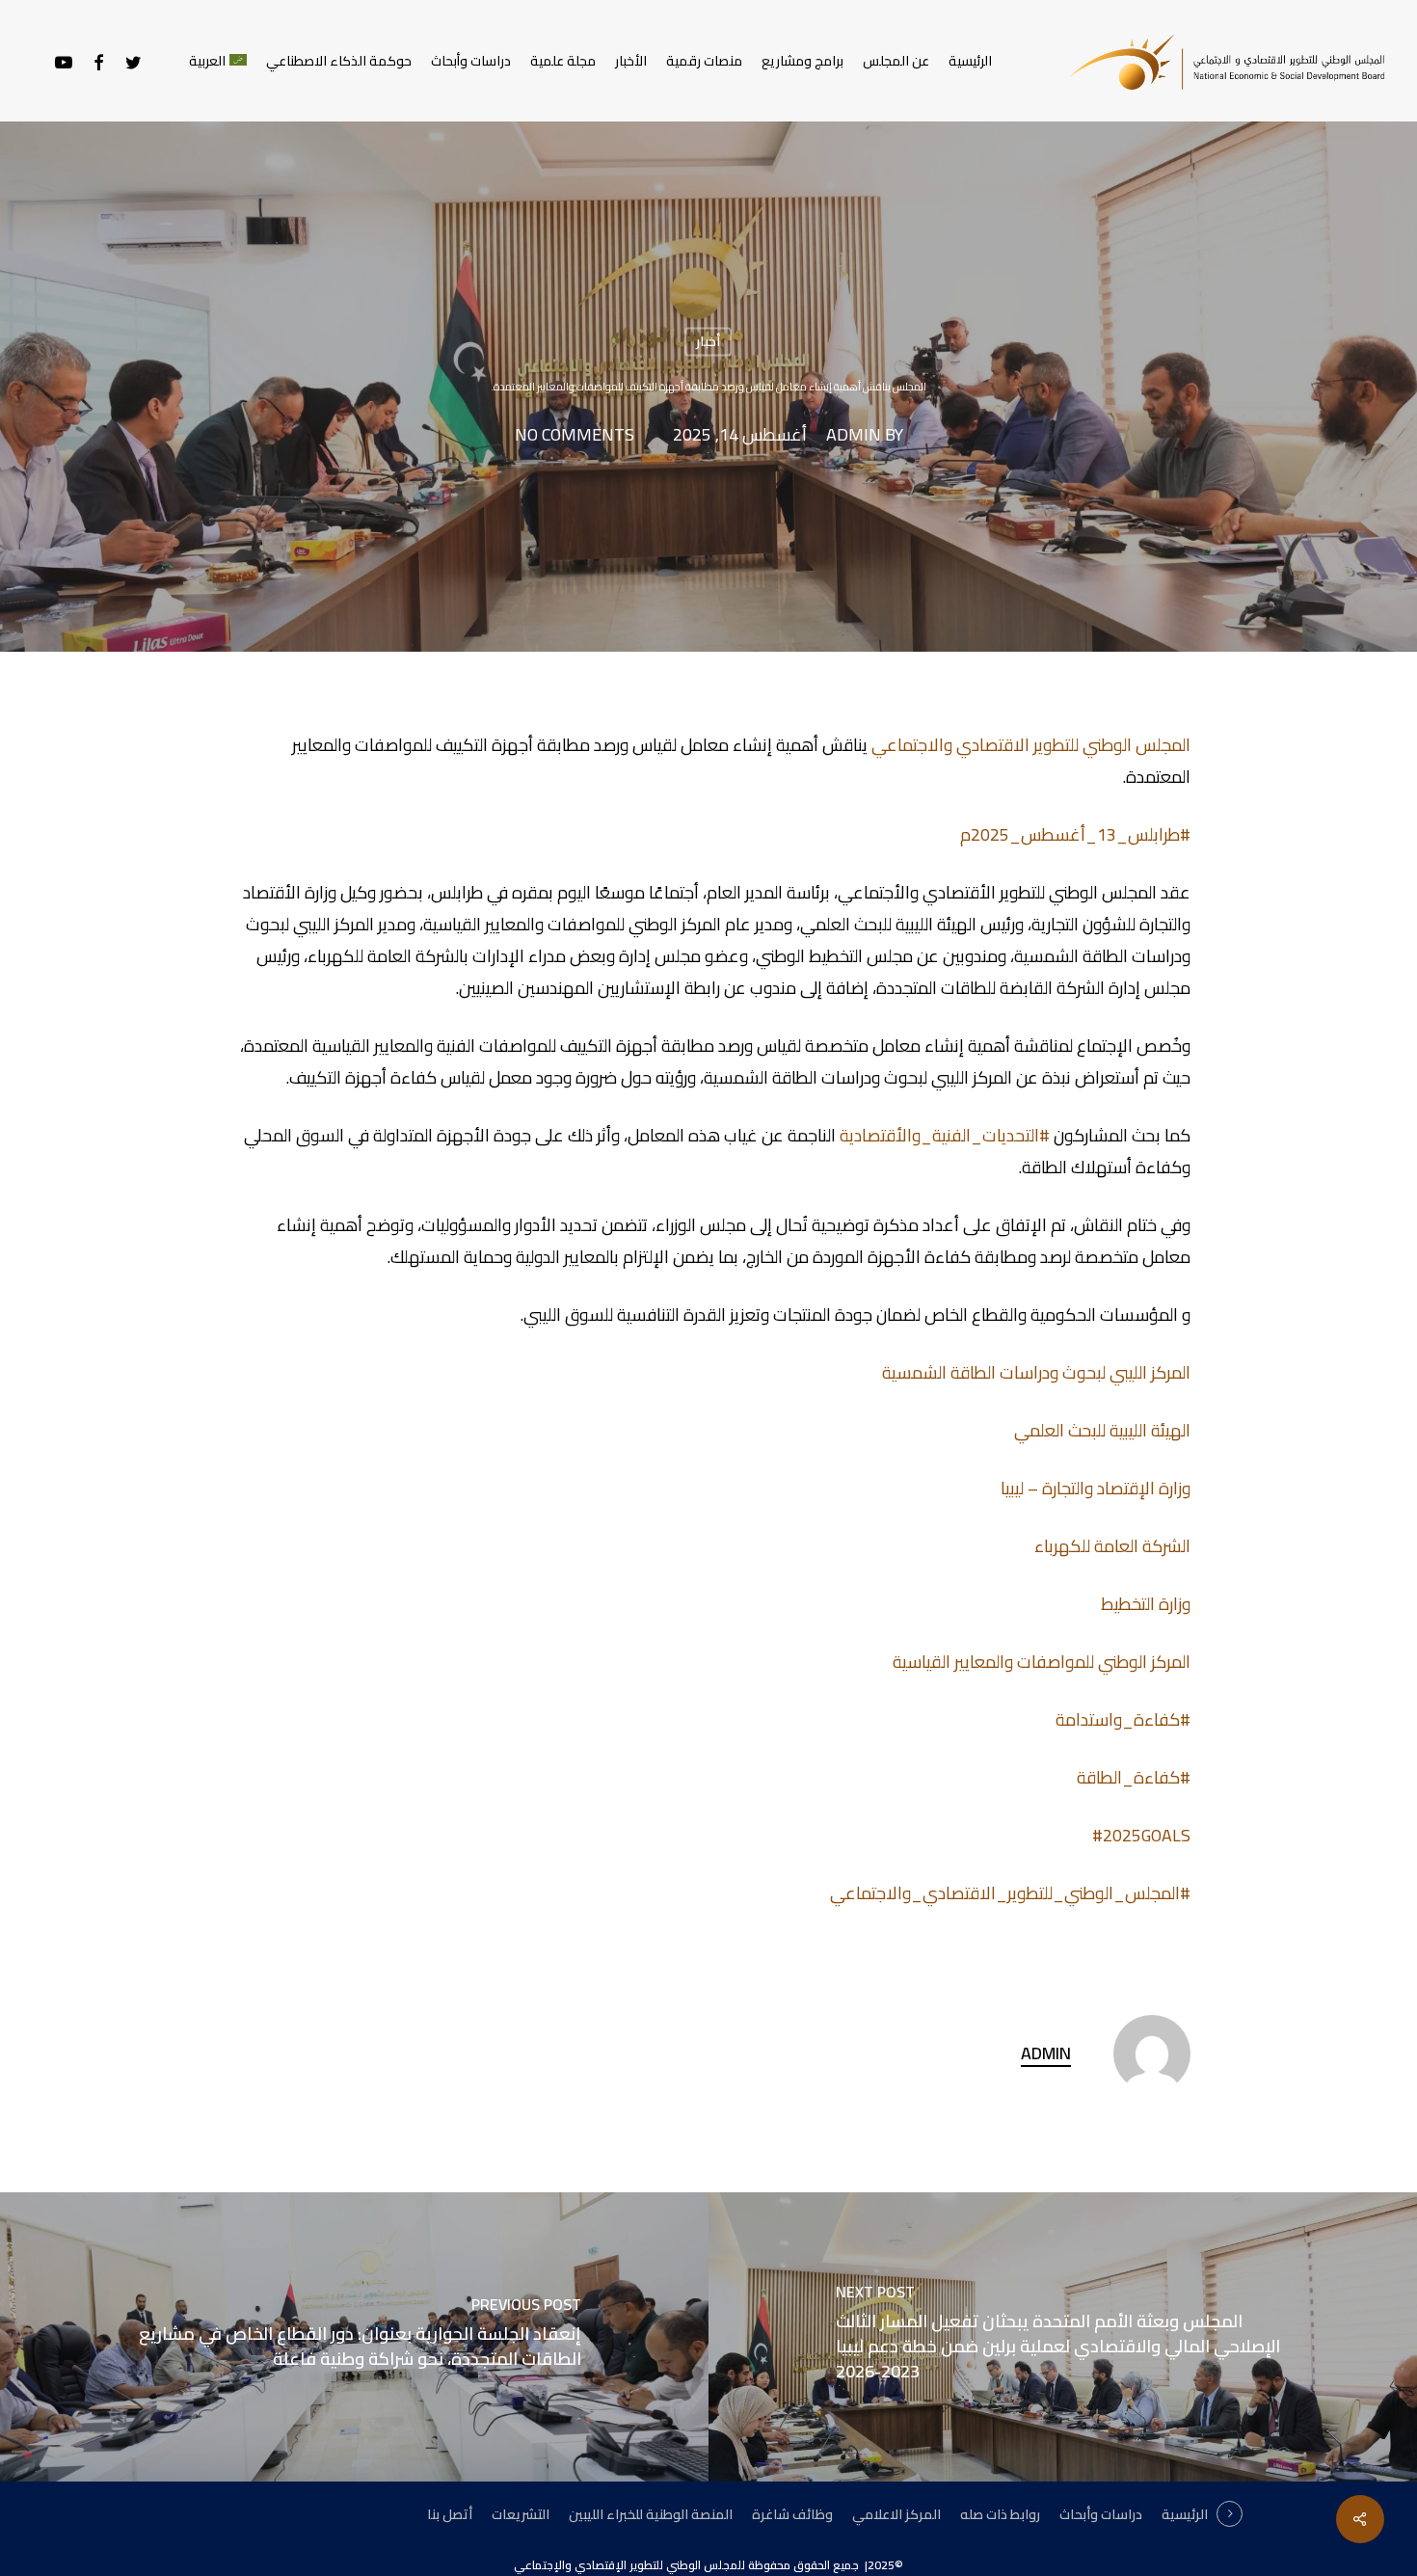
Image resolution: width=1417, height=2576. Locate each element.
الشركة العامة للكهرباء (1112, 1546)
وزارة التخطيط (1146, 1604)
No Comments (575, 436)
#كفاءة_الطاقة (1134, 1777)
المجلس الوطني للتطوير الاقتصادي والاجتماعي (1031, 745)
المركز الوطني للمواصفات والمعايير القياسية (1042, 1662)
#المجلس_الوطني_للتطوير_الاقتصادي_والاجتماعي (1010, 1893)
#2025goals (1141, 1835)
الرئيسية (1185, 2514)
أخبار (708, 341)
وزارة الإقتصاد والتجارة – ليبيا (1096, 1488)
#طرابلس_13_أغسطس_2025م (1075, 834)
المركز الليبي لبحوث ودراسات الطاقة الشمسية (1036, 1372)
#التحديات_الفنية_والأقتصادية (945, 1135)
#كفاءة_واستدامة (1123, 1719)
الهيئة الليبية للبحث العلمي (1102, 1430)
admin (854, 436)
